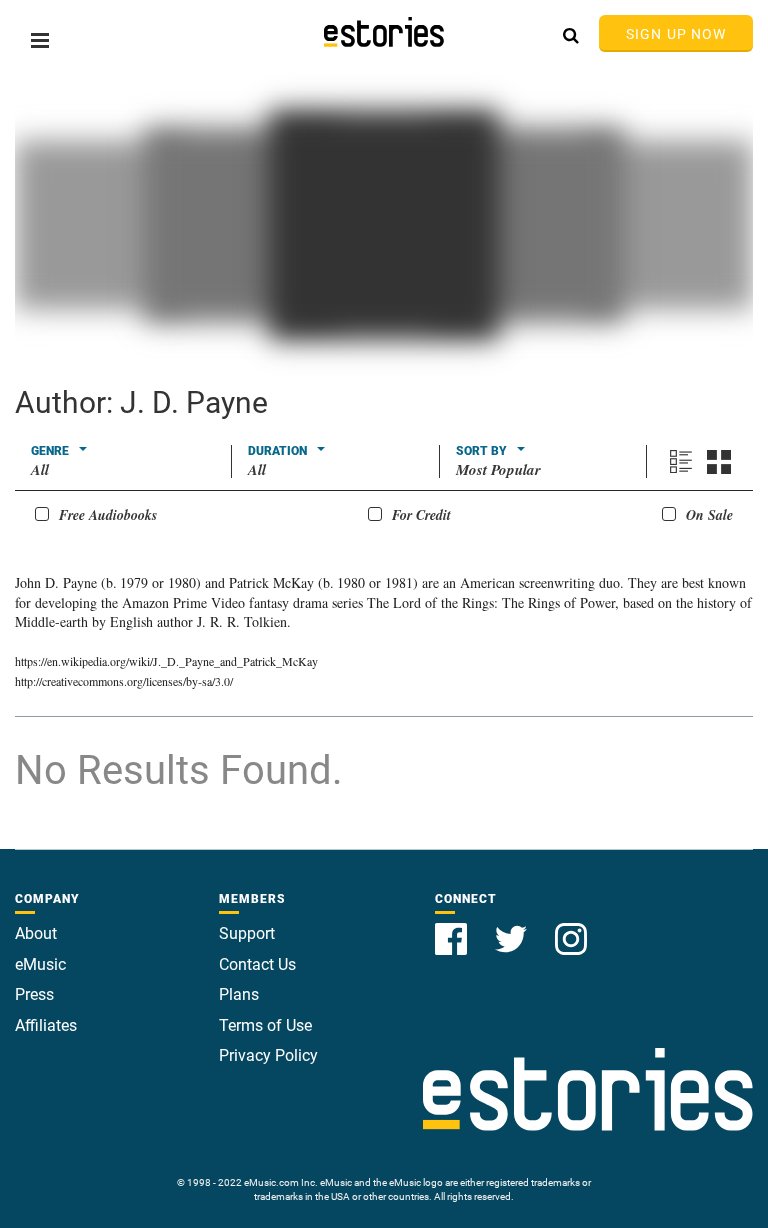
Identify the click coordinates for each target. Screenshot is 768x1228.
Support (247, 933)
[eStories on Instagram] (571, 927)
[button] (40, 40)
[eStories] (384, 32)
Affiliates (46, 1025)
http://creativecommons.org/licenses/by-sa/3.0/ (124, 681)
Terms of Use (265, 1025)
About (36, 933)
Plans (239, 994)
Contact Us (257, 964)
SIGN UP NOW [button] (676, 34)
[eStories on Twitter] (513, 927)
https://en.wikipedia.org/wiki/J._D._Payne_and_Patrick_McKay (166, 661)
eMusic (40, 964)
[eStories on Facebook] (453, 927)
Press (34, 994)
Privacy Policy (268, 1055)
